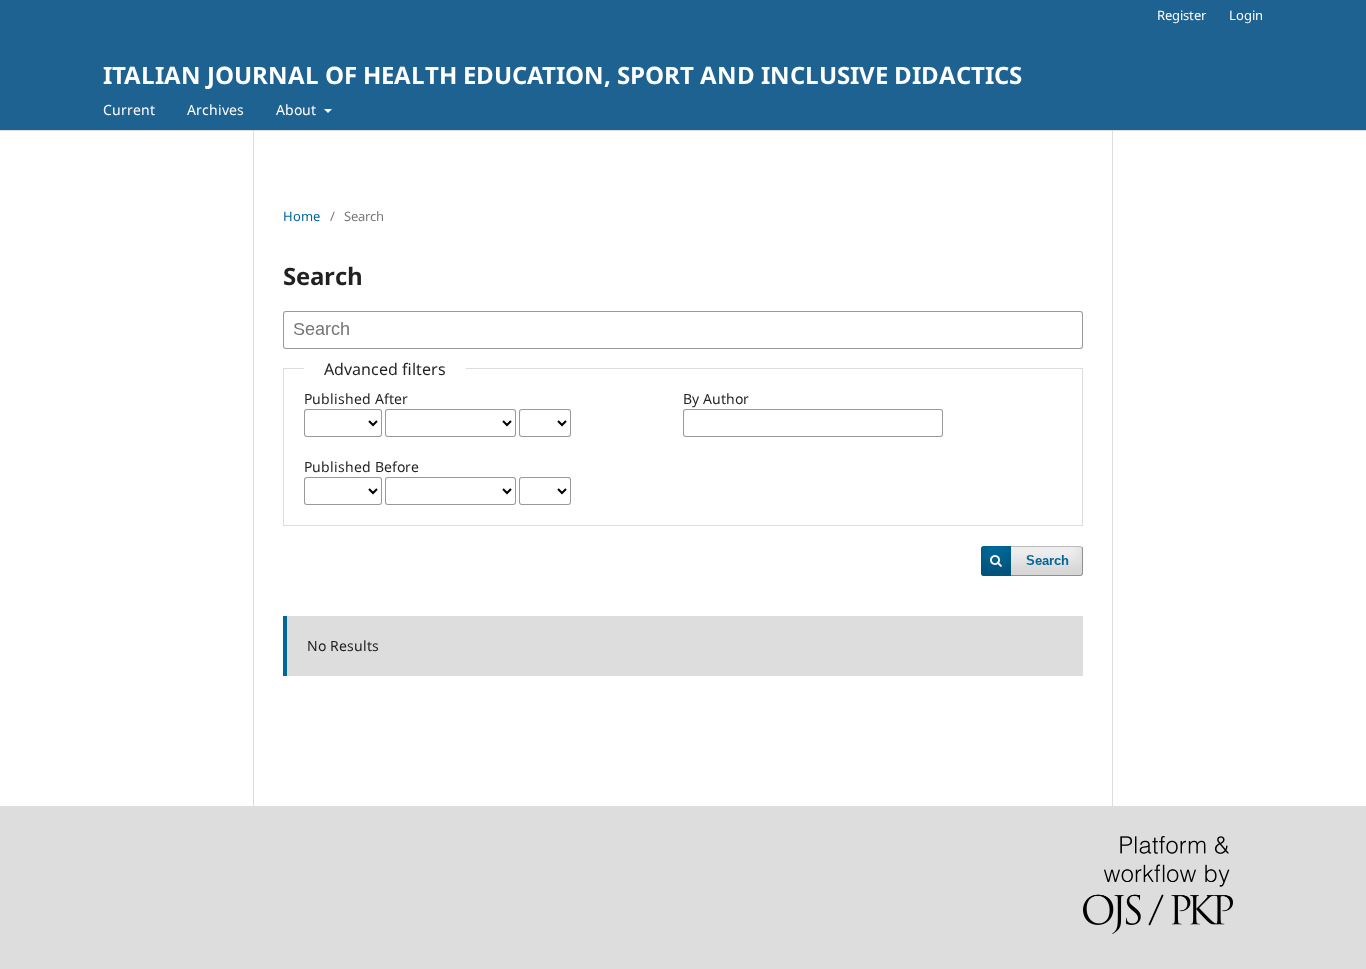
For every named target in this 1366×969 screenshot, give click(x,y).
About (298, 109)
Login (1246, 15)
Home (301, 216)
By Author (716, 398)
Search (1047, 560)
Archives (215, 109)
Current (129, 109)
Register (1181, 15)
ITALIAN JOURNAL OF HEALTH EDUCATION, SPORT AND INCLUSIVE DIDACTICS (562, 74)
